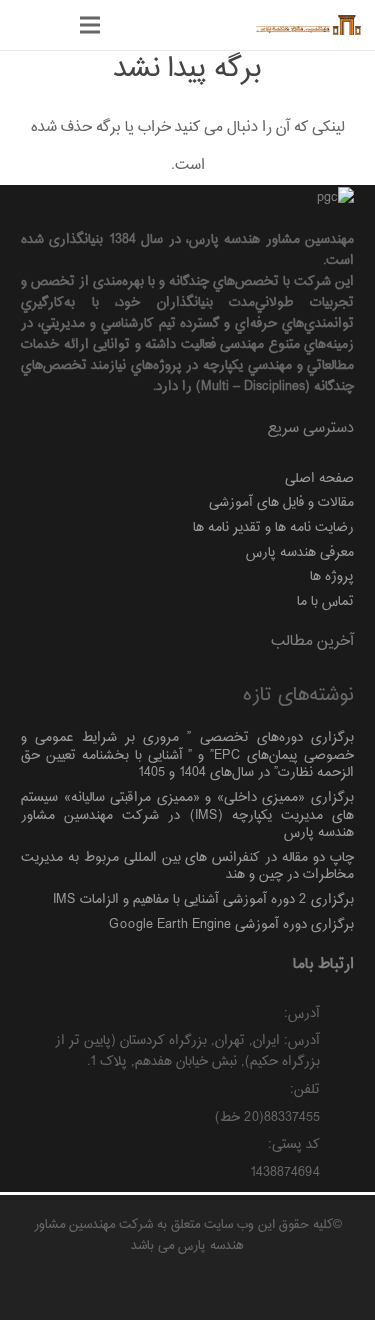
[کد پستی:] (337, 1147)
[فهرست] (90, 25)
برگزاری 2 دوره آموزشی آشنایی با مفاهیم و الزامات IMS (203, 899)
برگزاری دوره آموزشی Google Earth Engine (231, 924)
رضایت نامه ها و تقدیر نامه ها (273, 527)
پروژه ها (332, 576)
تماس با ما (325, 601)
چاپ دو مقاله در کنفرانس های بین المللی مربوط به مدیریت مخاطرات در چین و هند (187, 866)
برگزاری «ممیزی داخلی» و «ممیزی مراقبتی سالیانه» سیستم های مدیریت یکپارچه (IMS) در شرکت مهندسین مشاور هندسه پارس (187, 815)
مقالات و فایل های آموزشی (281, 502)
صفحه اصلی (319, 478)
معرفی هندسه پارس (300, 552)
